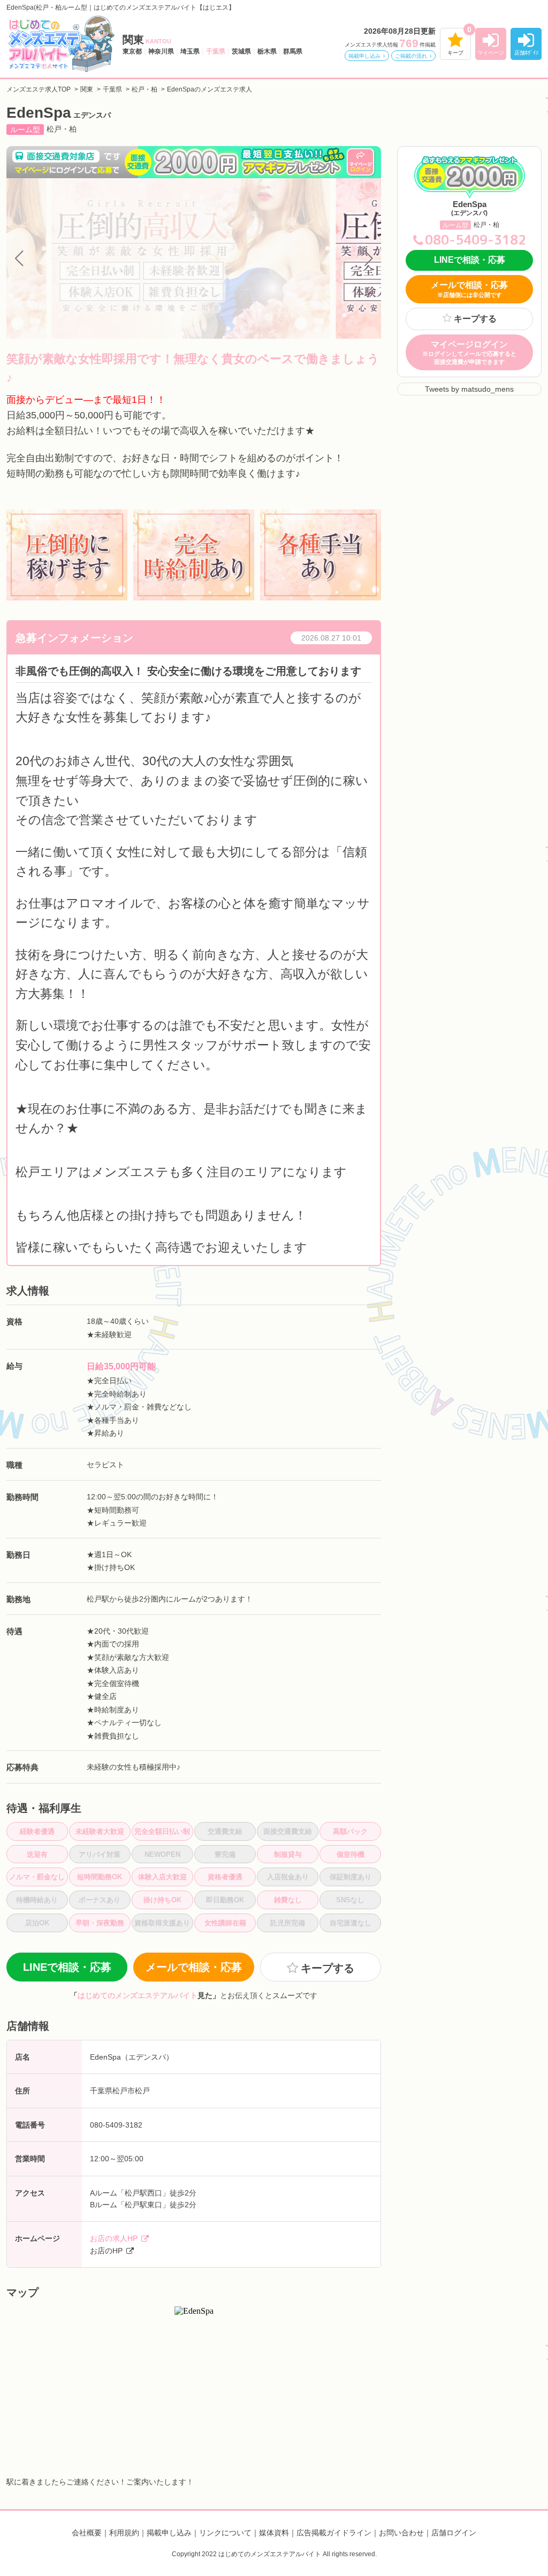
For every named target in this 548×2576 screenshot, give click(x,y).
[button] (19, 258)
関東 (147, 40)
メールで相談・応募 (194, 1967)
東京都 (132, 51)
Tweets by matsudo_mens (469, 389)
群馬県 (293, 51)
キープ (455, 53)
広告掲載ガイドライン (334, 2533)
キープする (475, 319)
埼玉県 (190, 51)
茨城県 (241, 51)
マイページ (491, 53)
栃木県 (267, 51)
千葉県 (216, 51)
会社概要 (87, 2533)
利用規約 (124, 2533)
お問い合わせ (401, 2533)
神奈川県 (161, 51)
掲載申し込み (364, 56)
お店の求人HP (114, 2238)
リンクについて (225, 2533)
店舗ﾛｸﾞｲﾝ (526, 53)
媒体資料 (274, 2533)
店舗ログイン (454, 2533)
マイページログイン (469, 352)
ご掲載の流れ (411, 56)
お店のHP (106, 2251)
